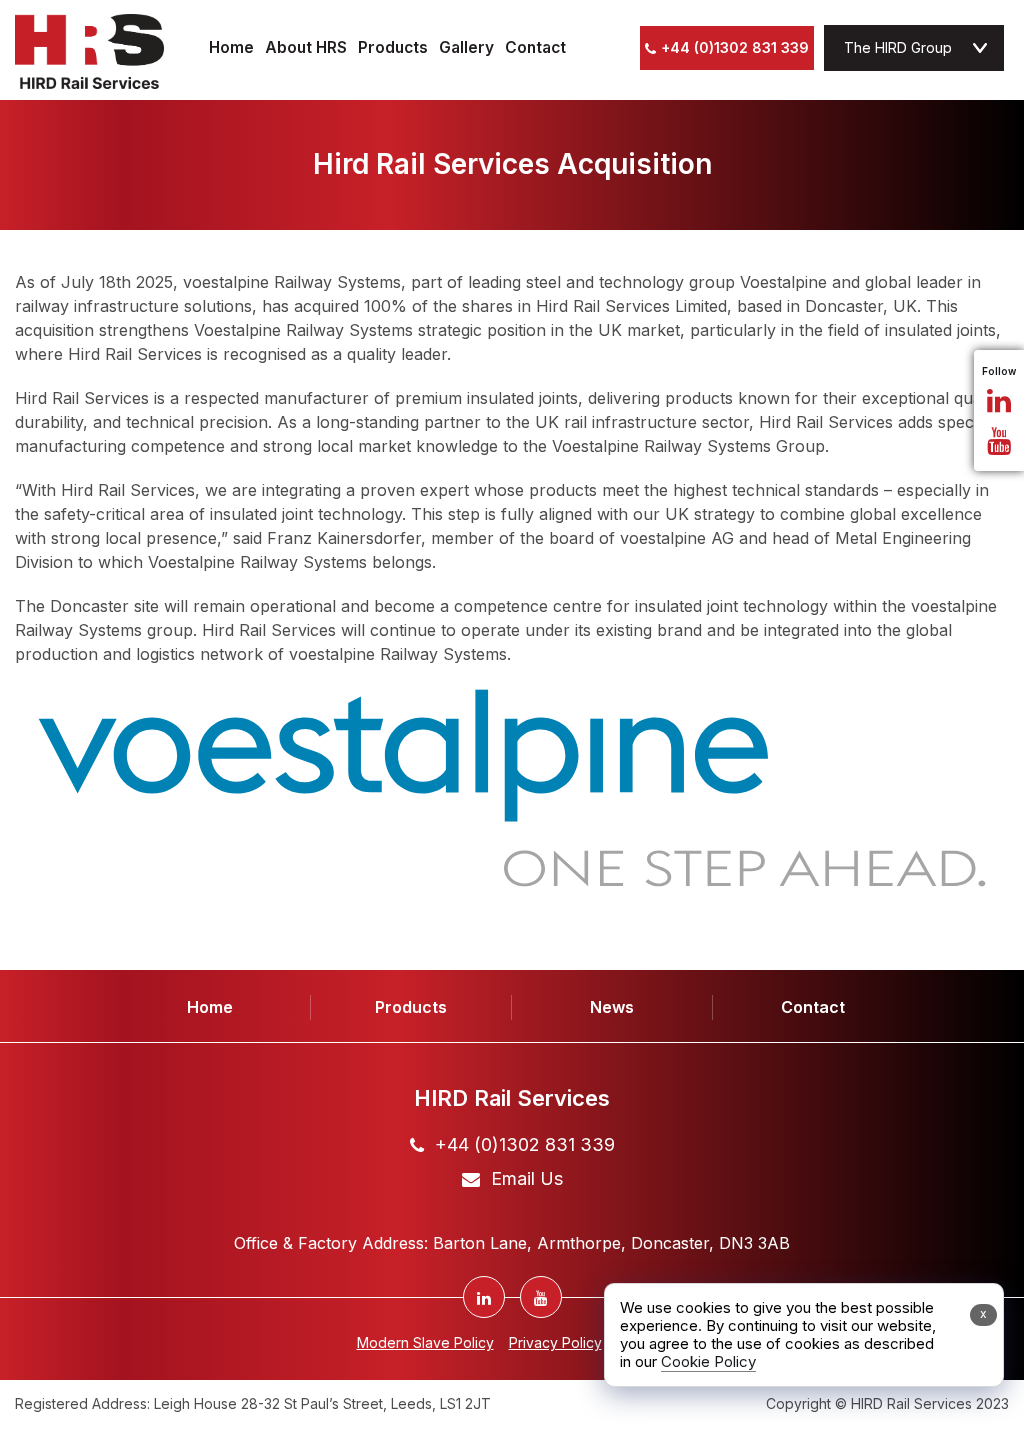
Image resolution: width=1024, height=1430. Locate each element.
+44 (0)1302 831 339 (735, 47)
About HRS (306, 48)
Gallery (466, 48)
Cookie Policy (708, 1361)
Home (231, 48)
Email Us (527, 1178)
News (612, 1007)
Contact (535, 48)
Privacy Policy (555, 1342)
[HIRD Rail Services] (89, 51)
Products (393, 48)
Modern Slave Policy (425, 1342)
